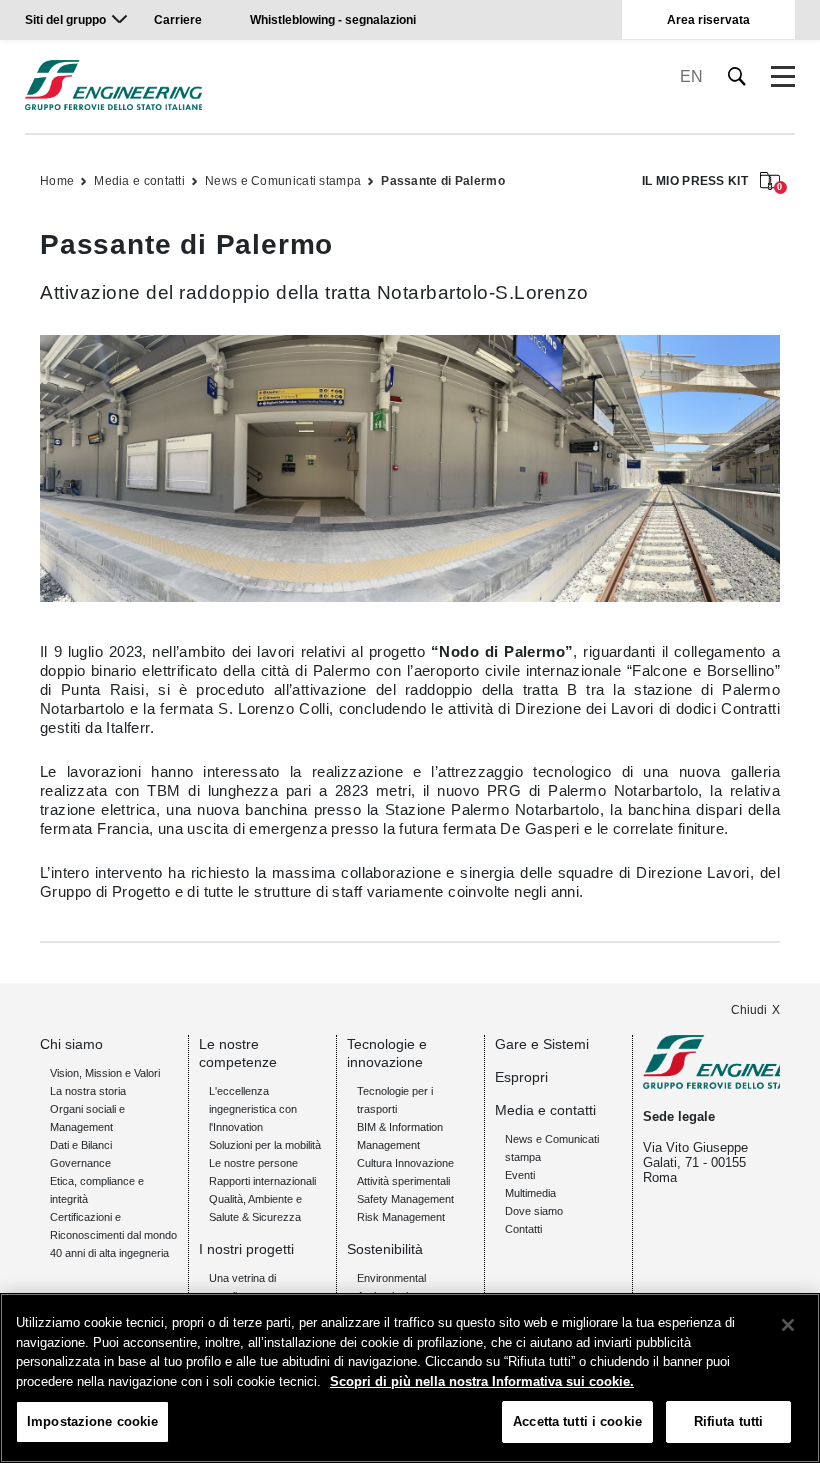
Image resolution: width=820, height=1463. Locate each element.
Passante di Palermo (443, 181)
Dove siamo (534, 1211)
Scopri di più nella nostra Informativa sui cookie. (482, 1381)
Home (57, 181)
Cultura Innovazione (405, 1163)
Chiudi (749, 1010)
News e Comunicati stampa (283, 181)
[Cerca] (737, 76)
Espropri (521, 1077)
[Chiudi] (788, 1325)
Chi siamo (71, 1044)
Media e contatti (139, 181)
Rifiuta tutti (729, 1421)
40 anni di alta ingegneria (109, 1253)
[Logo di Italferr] (113, 85)
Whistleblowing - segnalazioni (333, 20)
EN (691, 76)
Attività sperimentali (403, 1181)
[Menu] (783, 77)
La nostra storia (88, 1091)
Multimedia (530, 1193)
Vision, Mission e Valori (105, 1073)
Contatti (523, 1229)
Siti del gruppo (65, 20)
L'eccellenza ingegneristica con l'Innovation (253, 1109)
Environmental (391, 1278)
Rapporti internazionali (262, 1181)
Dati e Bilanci (81, 1145)
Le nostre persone (253, 1163)
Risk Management (401, 1217)
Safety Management (405, 1199)
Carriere (178, 20)
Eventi (520, 1175)
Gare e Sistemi (542, 1044)
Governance (80, 1163)
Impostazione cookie (92, 1421)
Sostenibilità (385, 1249)
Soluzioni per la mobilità (265, 1145)
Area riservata (708, 20)
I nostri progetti (246, 1249)
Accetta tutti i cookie (577, 1421)
